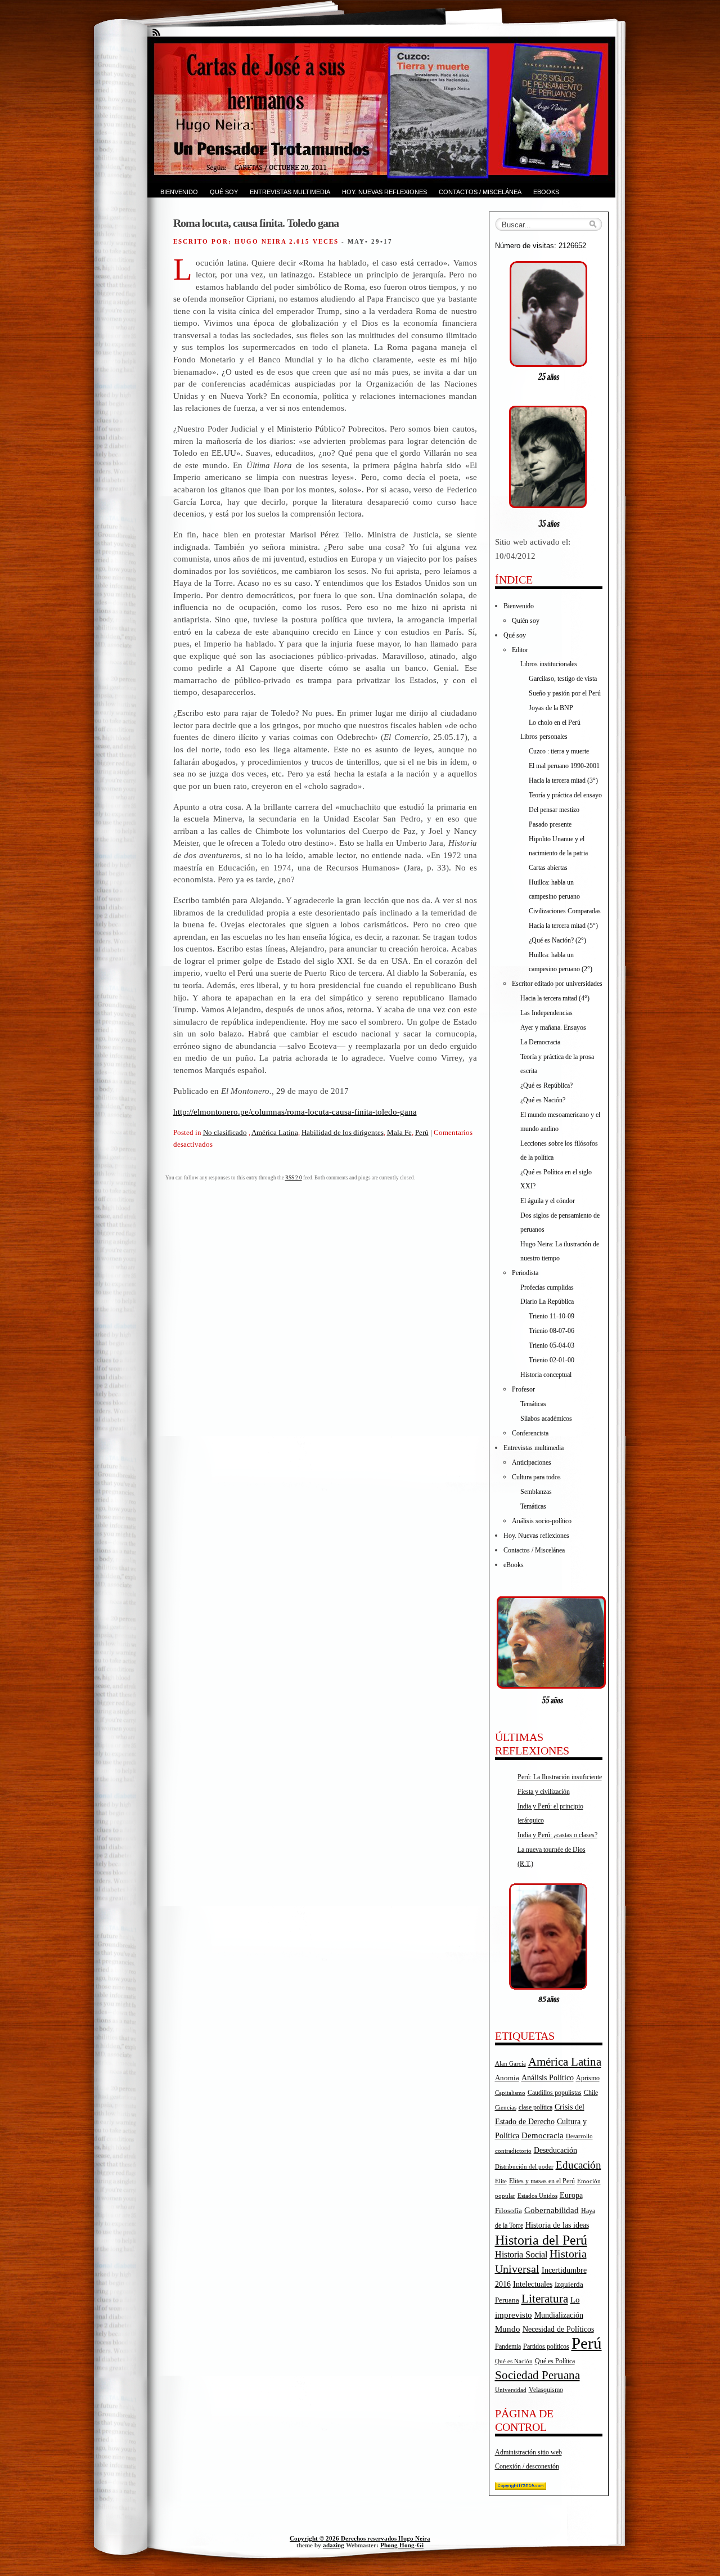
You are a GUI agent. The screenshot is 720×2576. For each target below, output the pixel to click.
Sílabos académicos (546, 1419)
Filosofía (508, 2211)
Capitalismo (510, 2093)
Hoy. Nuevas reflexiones (384, 192)
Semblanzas (536, 1492)
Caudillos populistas (555, 2093)
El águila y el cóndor (548, 1201)
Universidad (511, 2390)
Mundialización (559, 2315)
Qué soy (224, 192)
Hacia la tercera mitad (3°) (563, 780)
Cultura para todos (536, 1477)
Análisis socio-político (542, 1521)
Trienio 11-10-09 (552, 1316)
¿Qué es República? (546, 1085)
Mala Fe (399, 1132)
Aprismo (588, 2078)
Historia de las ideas (557, 2225)
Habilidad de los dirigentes (343, 1132)
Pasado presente (550, 824)
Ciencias (506, 2108)
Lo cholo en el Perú (555, 722)
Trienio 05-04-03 (552, 1345)
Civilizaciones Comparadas (565, 911)
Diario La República (547, 1302)
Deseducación (555, 2150)
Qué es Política (555, 2361)
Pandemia (508, 2346)
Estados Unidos (537, 2196)
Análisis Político (548, 2077)
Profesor (523, 1389)
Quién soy (526, 621)
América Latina (275, 1132)
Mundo (508, 2329)
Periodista (525, 1273)
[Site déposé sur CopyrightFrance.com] (521, 2488)
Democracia (543, 2135)
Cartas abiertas (548, 868)
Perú (422, 1132)
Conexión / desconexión (527, 2466)
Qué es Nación (514, 2361)
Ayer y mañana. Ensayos (553, 1027)
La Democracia (540, 1042)
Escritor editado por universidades (557, 984)
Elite (501, 2181)
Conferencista (530, 1433)
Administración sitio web (528, 2452)
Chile (591, 2093)
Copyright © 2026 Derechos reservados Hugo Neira (360, 2538)
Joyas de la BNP (551, 708)
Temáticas (533, 1404)
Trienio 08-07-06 (552, 1331)
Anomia (507, 2078)
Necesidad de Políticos (558, 2329)
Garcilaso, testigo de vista (563, 679)
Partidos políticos (546, 2346)
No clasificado (225, 1132)
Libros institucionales (549, 664)
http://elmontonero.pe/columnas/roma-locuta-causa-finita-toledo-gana (295, 1112)
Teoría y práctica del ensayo (565, 795)
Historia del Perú (541, 2240)
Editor (520, 650)
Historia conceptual (546, 1375)
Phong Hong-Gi (402, 2545)
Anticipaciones (532, 1462)
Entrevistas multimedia (290, 192)
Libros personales (544, 737)
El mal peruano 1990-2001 (564, 766)
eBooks (546, 192)
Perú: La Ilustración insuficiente (560, 1777)
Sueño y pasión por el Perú (565, 693)
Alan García (510, 2063)
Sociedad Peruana (537, 2375)
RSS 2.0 (294, 1178)
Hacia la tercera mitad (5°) (563, 926)
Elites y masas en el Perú (542, 2181)
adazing (334, 2545)
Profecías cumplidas (547, 1287)
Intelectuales (533, 2284)
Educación (579, 2165)
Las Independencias (546, 1013)
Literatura (545, 2299)
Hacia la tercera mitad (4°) (555, 998)
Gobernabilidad (552, 2210)
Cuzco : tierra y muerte (559, 751)
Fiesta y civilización (544, 1792)
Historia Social (521, 2254)
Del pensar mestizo (554, 810)
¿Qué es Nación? (543, 1100)
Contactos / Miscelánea (480, 192)
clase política (535, 2107)
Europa (571, 2195)
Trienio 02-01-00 (552, 1360)
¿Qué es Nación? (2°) (557, 940)
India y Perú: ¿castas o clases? (557, 1835)
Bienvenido (179, 192)
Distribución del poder (524, 2166)
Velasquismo (546, 2390)
